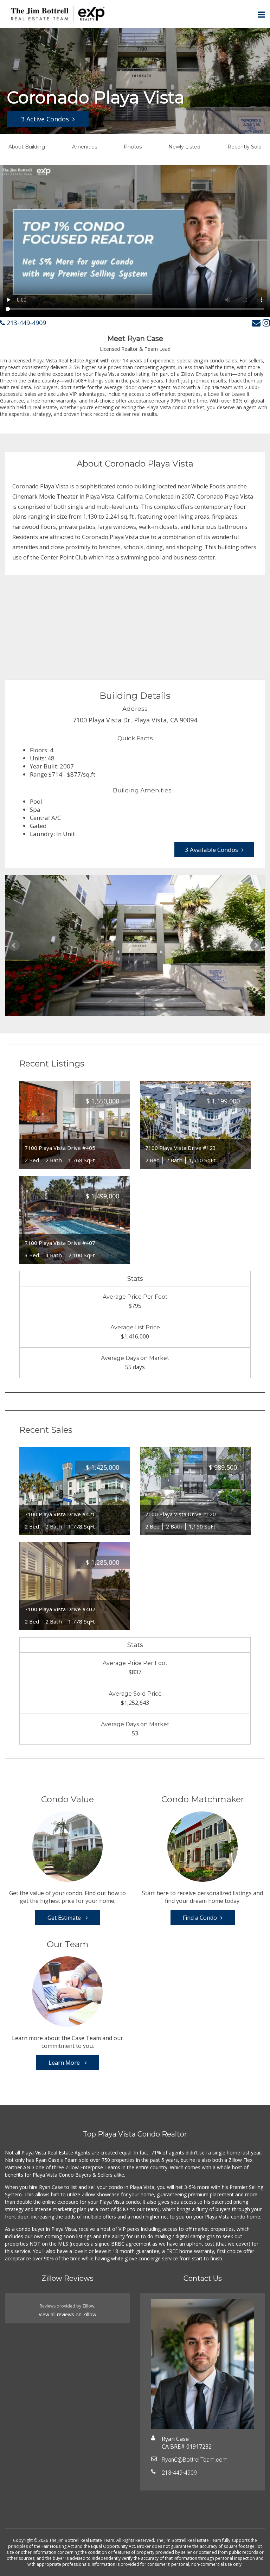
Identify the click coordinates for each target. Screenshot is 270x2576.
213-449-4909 (25, 323)
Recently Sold (245, 147)
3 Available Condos (211, 850)
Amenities (85, 147)
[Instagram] (266, 322)
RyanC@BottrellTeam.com (195, 2460)
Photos (133, 147)
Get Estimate (65, 1918)
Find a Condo (200, 1918)
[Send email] (256, 322)
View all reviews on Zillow (67, 2314)
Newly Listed (184, 147)
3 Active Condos (45, 119)
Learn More (65, 2063)
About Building (27, 147)
